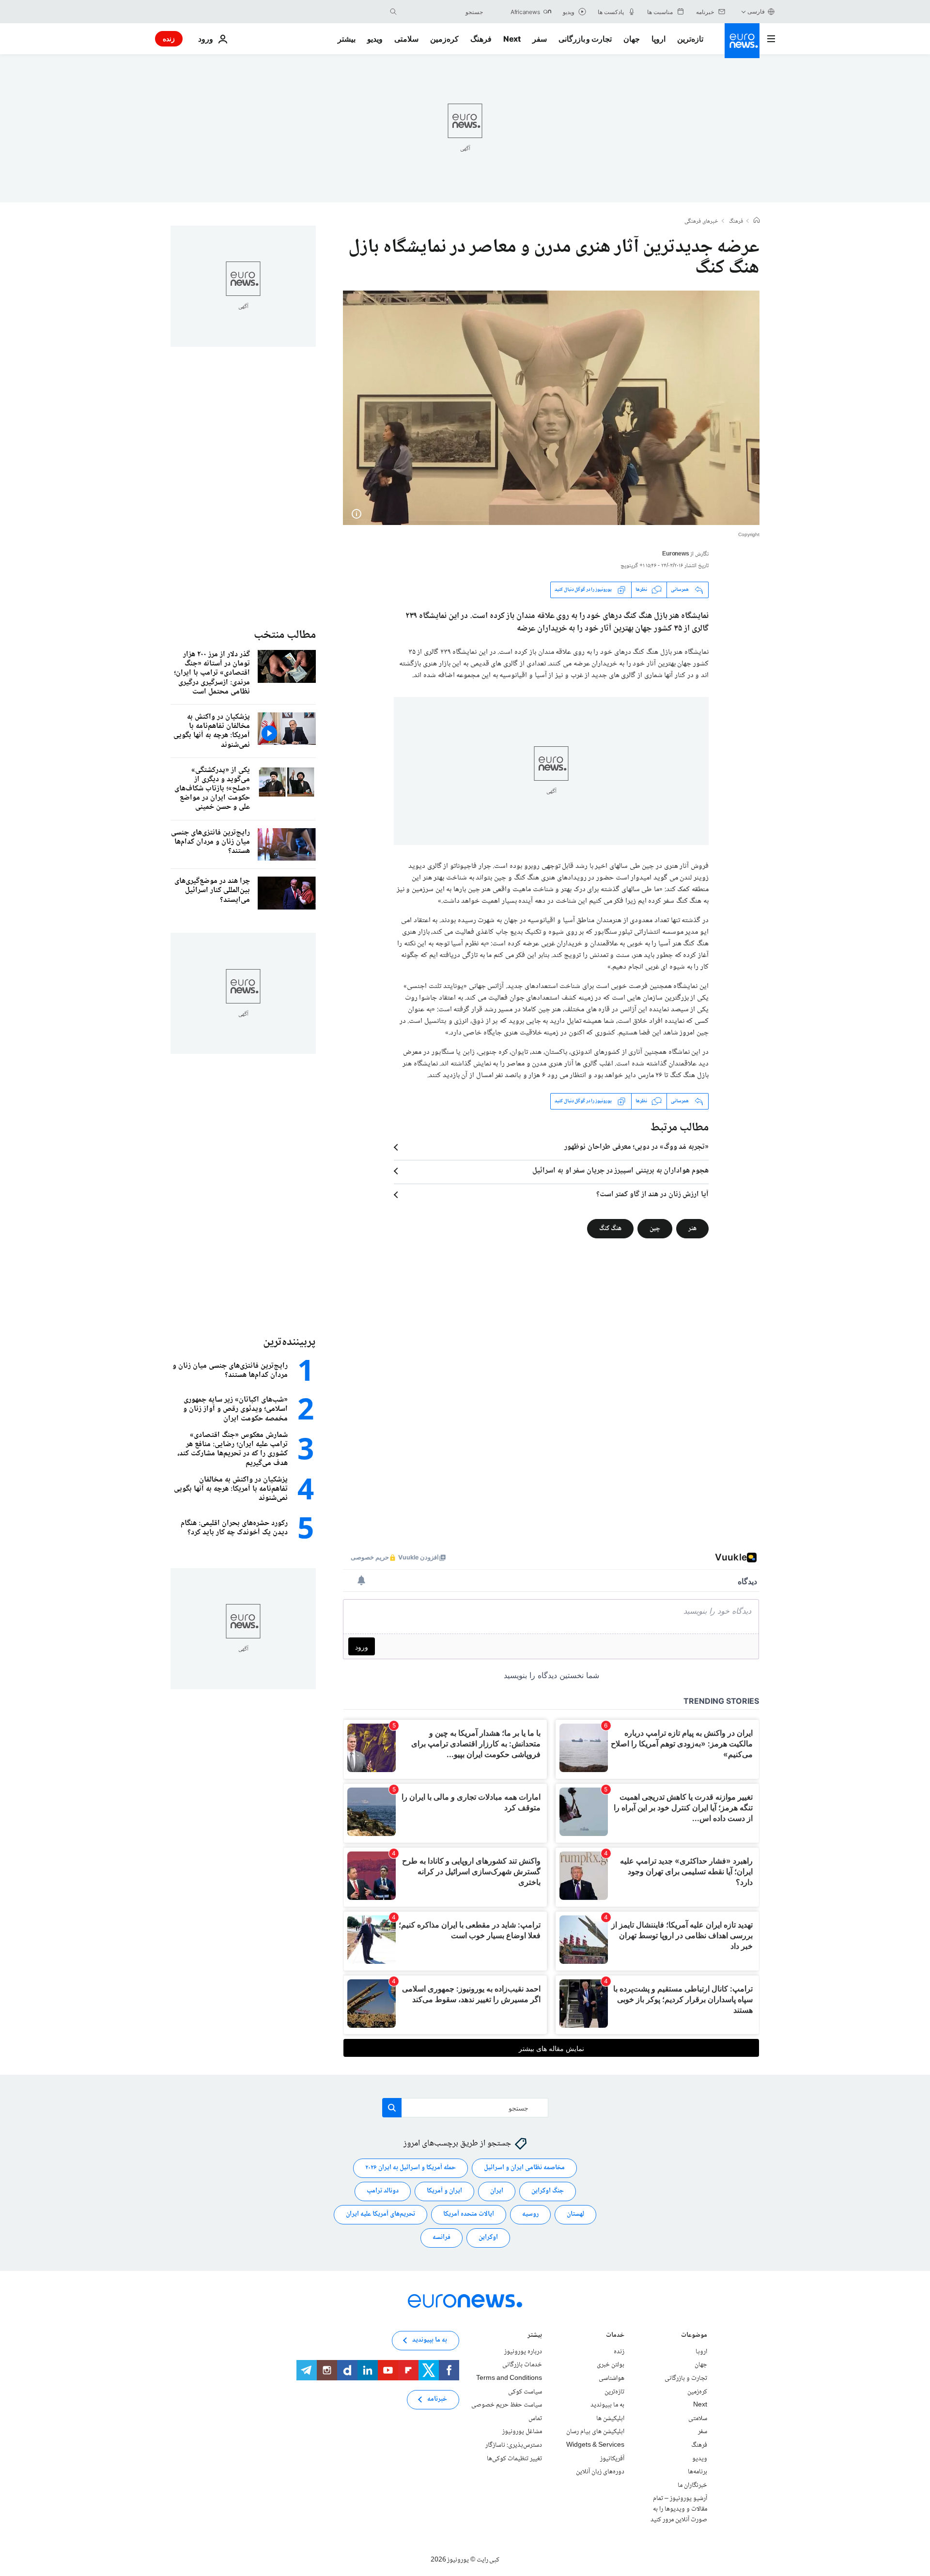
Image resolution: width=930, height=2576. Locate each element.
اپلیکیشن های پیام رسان (595, 2432)
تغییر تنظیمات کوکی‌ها (514, 2458)
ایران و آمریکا (444, 2191)
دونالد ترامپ (383, 2191)
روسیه (530, 2214)
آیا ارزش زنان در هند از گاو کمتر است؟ (652, 1195)
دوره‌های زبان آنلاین (600, 2472)
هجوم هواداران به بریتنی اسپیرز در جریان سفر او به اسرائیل (620, 1171)
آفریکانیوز (612, 2458)
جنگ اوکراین (548, 2191)
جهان (632, 39)
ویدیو (375, 39)
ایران (497, 2191)
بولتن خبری (611, 2365)
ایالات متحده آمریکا (469, 2214)
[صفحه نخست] (757, 221)
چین (655, 1228)
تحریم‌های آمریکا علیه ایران (380, 2214)
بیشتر (535, 2336)
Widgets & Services (595, 2445)
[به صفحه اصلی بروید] (742, 41)
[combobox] (442, 12)
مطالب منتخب (285, 635)
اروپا (659, 39)
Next (512, 39)
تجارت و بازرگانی (585, 39)
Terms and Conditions (509, 2378)
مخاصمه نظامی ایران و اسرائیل (524, 2168)
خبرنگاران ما (692, 2485)
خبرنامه (437, 2399)
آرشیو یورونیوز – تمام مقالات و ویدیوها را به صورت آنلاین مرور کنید (679, 2509)
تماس (535, 2419)
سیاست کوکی (525, 2391)
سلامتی (406, 39)
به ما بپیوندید (607, 2405)
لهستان (575, 2214)
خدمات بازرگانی (522, 2365)
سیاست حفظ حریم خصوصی (507, 2405)
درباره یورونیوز (523, 2352)
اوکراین (488, 2237)
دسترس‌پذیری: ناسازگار (514, 2445)
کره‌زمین (444, 39)
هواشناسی (612, 2378)
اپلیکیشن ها (610, 2419)
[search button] (393, 12)
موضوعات (694, 2336)
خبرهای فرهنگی (701, 222)
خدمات (615, 2336)
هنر (692, 1228)
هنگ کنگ (610, 1228)
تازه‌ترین (690, 39)
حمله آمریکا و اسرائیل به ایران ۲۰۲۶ (411, 2168)
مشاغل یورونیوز (522, 2432)
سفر (540, 39)
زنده (169, 39)
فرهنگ (481, 39)
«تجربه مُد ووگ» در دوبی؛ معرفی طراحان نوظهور (636, 1147)
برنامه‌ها (697, 2472)
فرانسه (442, 2237)
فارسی (756, 11)
